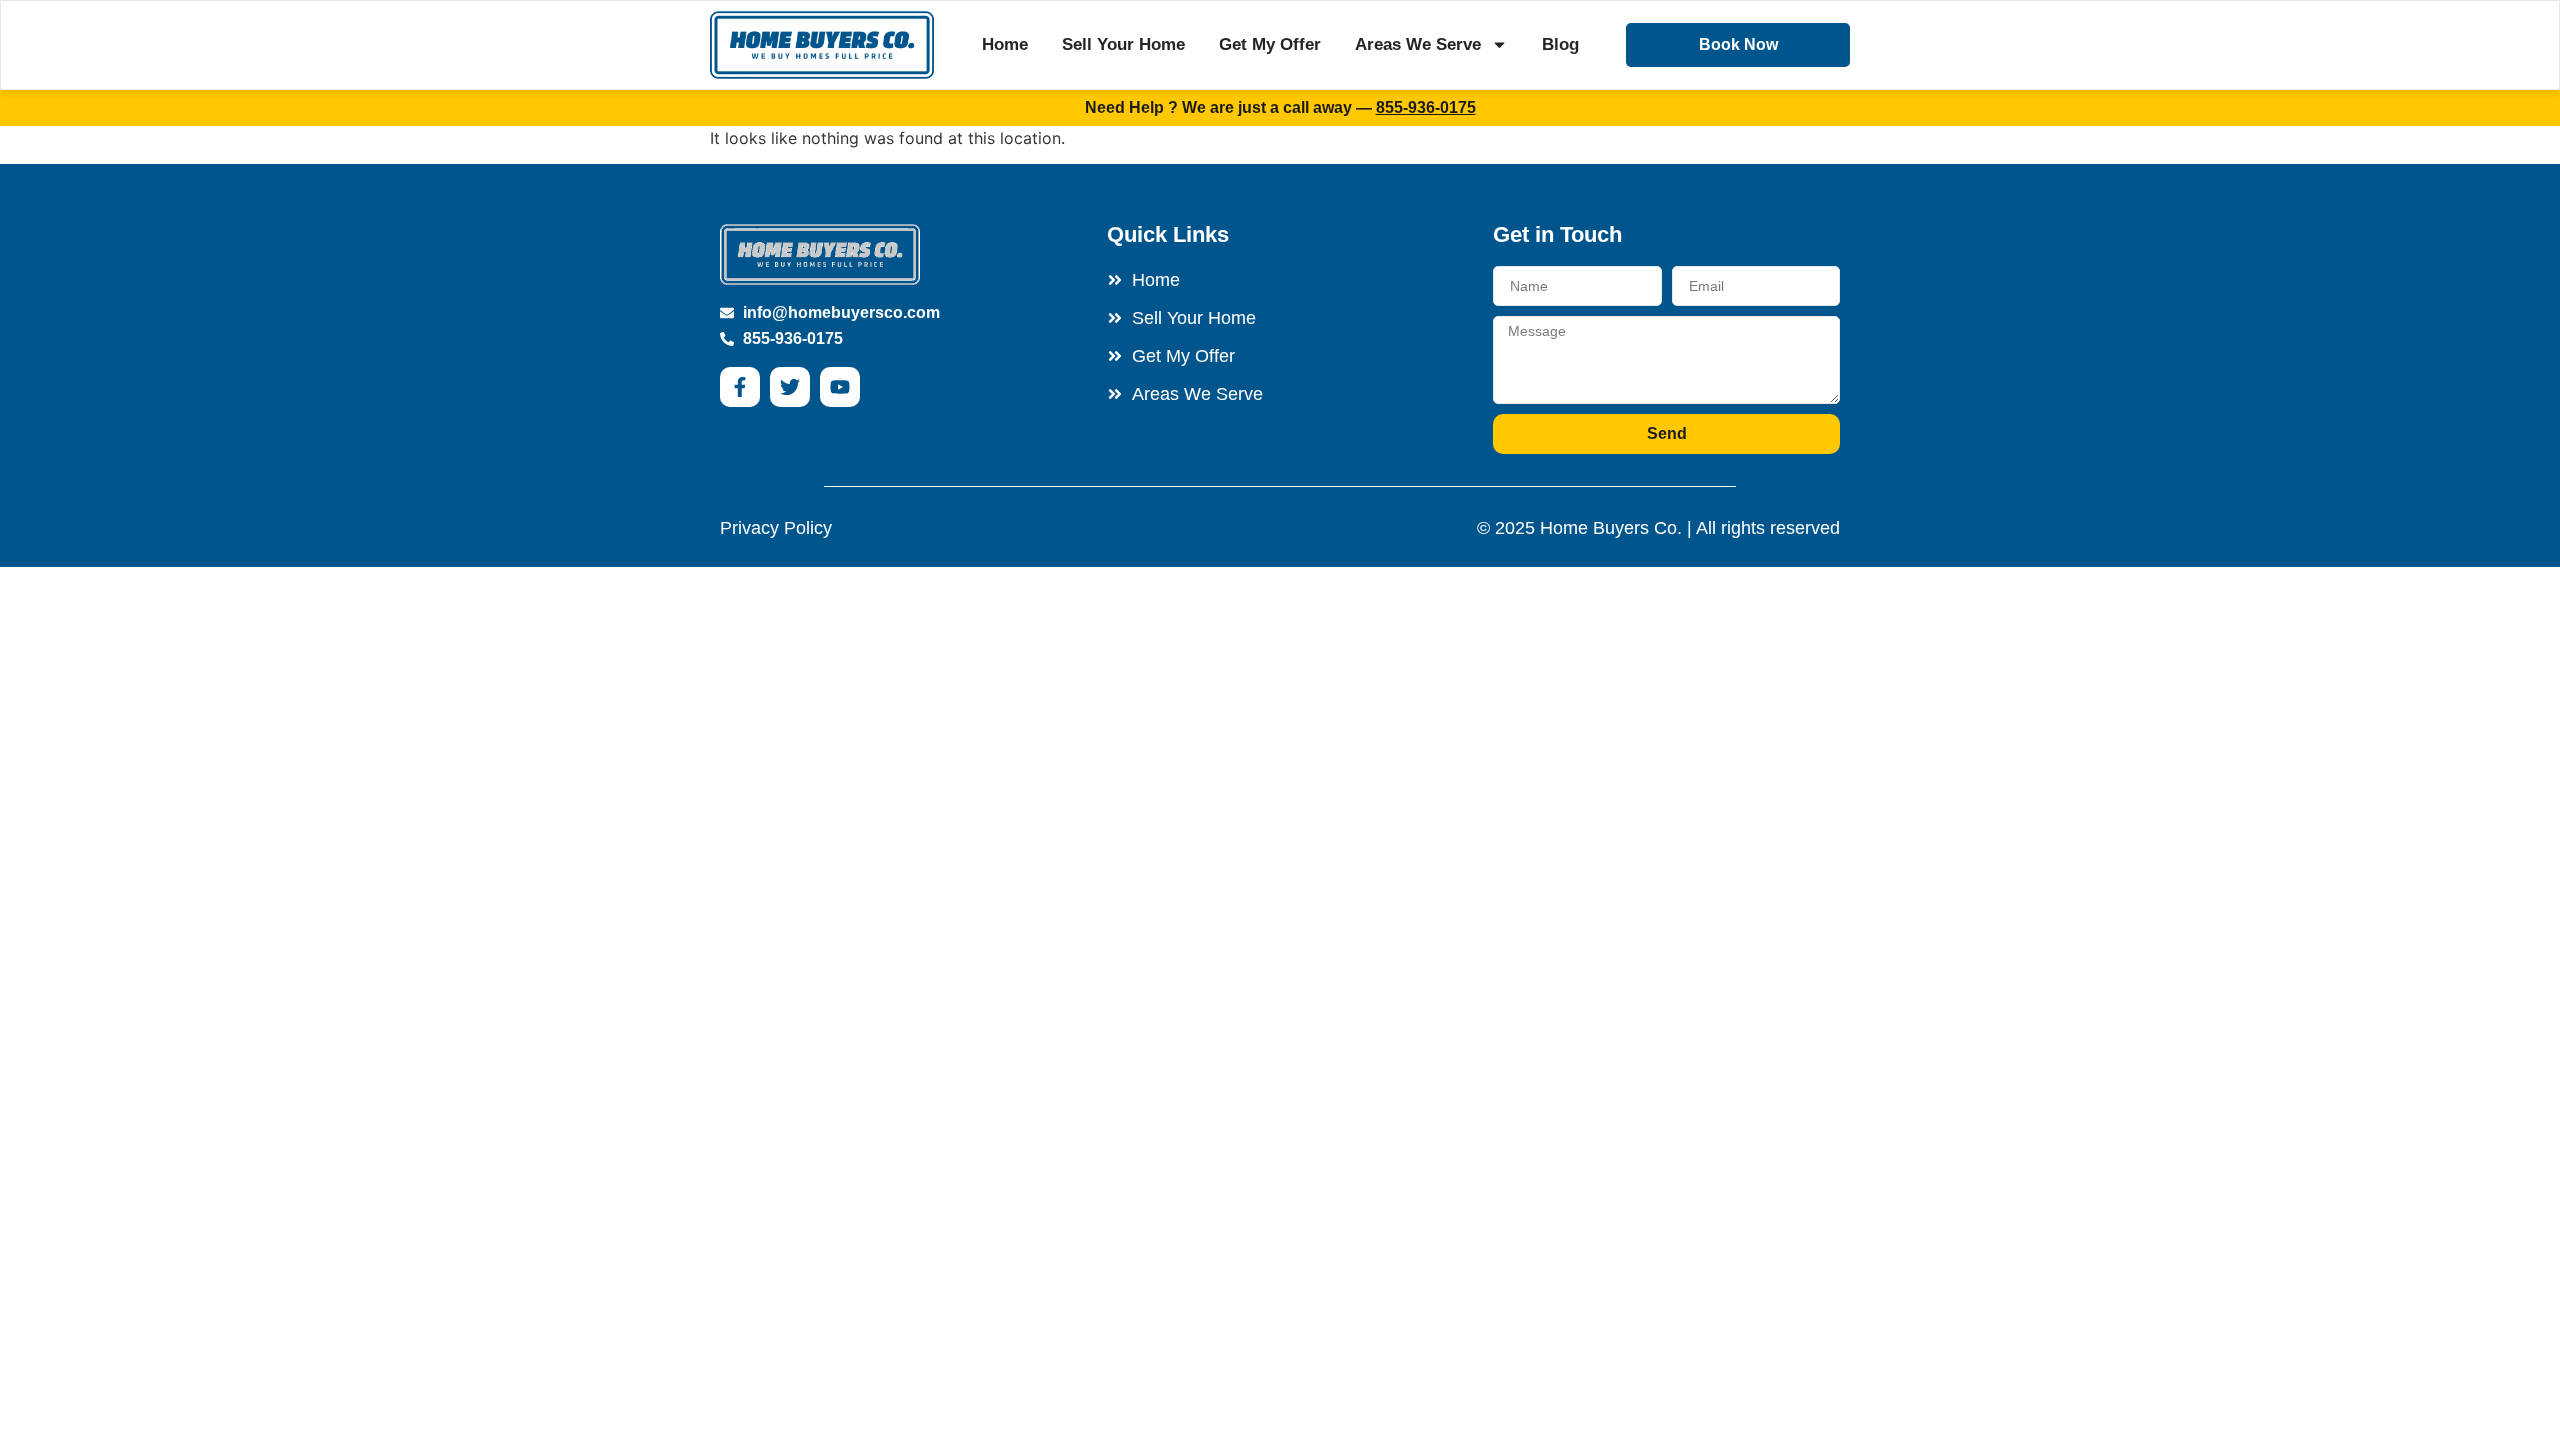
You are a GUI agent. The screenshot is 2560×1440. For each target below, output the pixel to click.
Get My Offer (1270, 44)
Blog (1560, 44)
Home (1005, 44)
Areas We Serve (1418, 44)
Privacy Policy (776, 528)
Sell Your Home (1123, 44)
